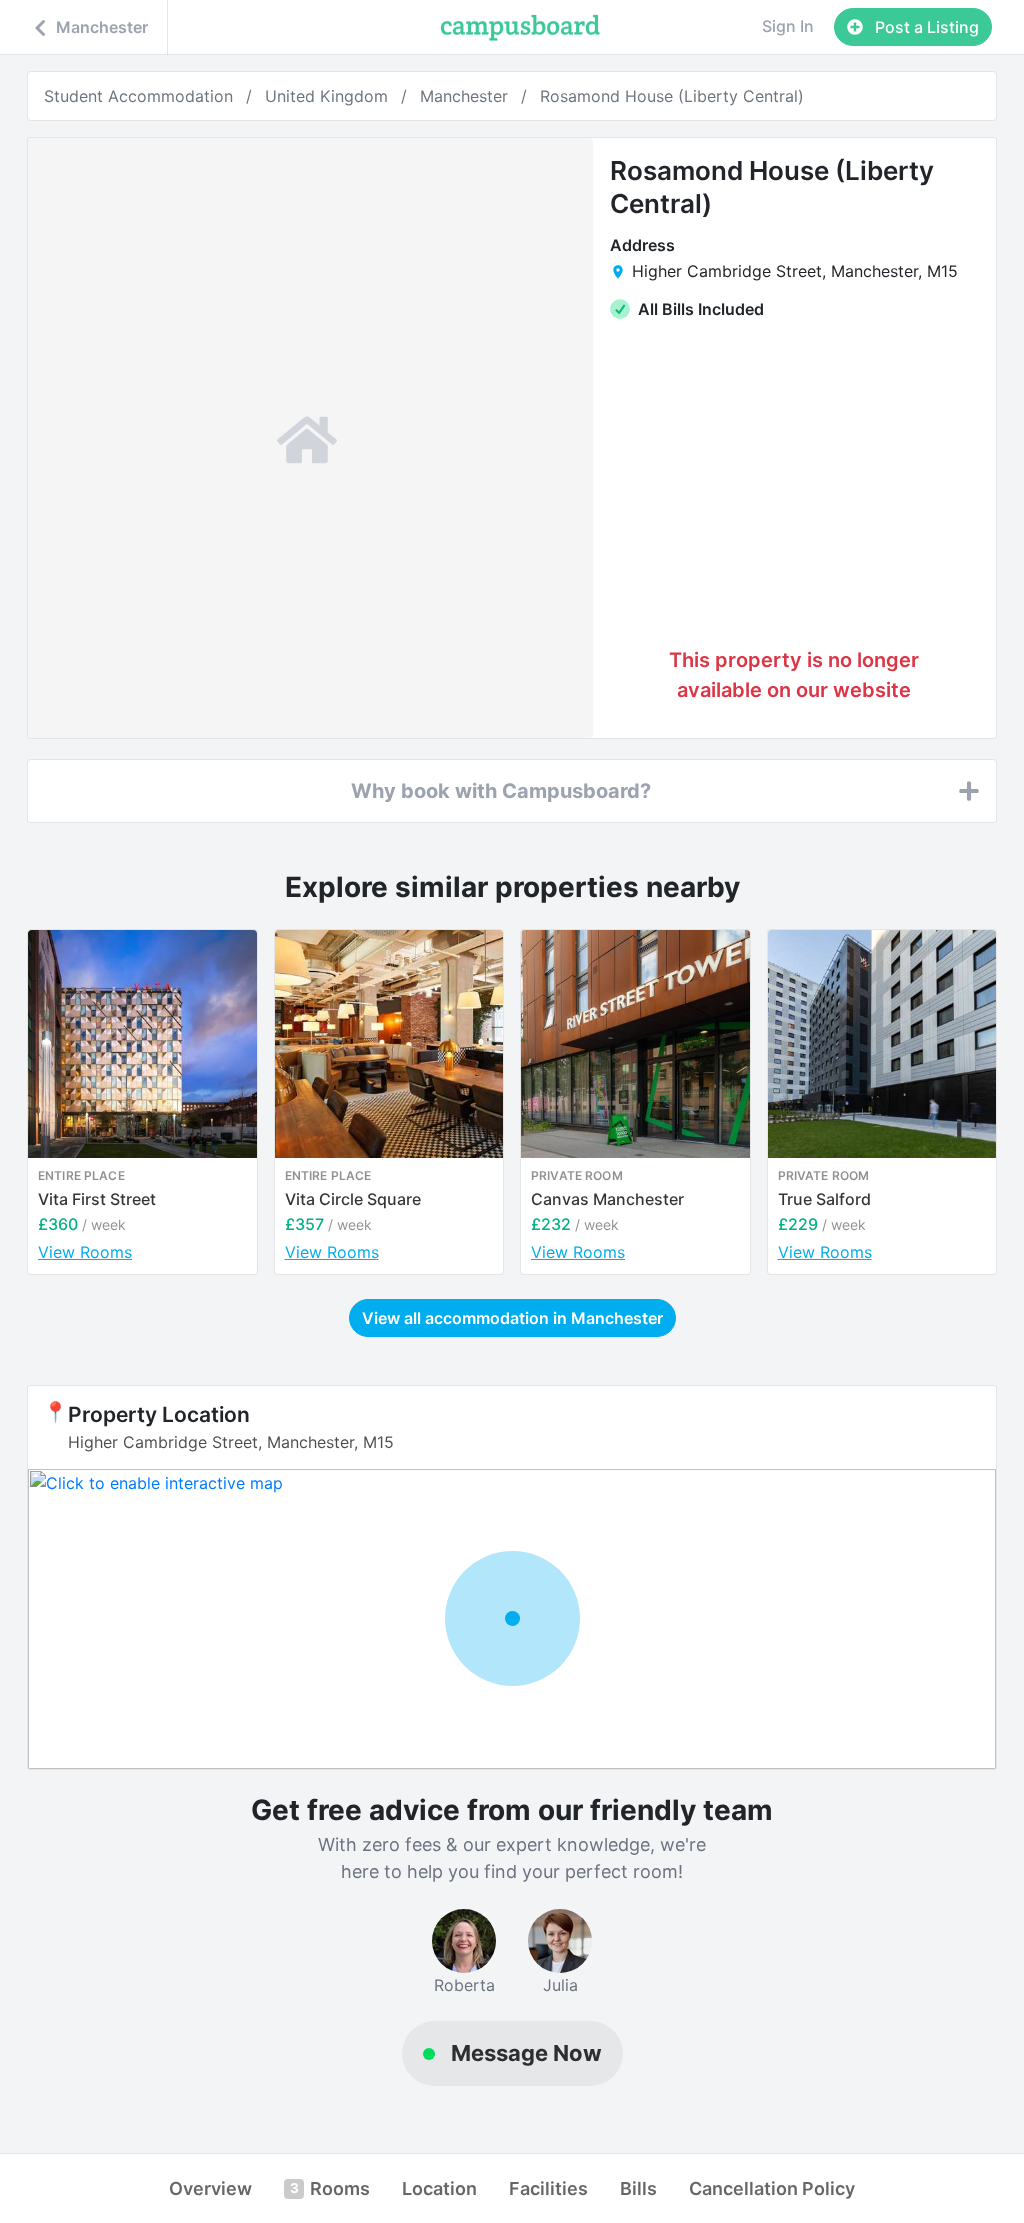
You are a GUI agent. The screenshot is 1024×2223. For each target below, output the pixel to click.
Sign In (788, 26)
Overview (210, 2188)
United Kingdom (326, 96)
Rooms (330, 2188)
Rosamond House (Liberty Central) (672, 96)
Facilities (548, 2188)
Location (439, 2188)
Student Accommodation (138, 96)
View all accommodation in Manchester (512, 1318)
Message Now (526, 2053)
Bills (638, 2188)
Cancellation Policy (772, 2188)
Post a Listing (925, 27)
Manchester (464, 96)
